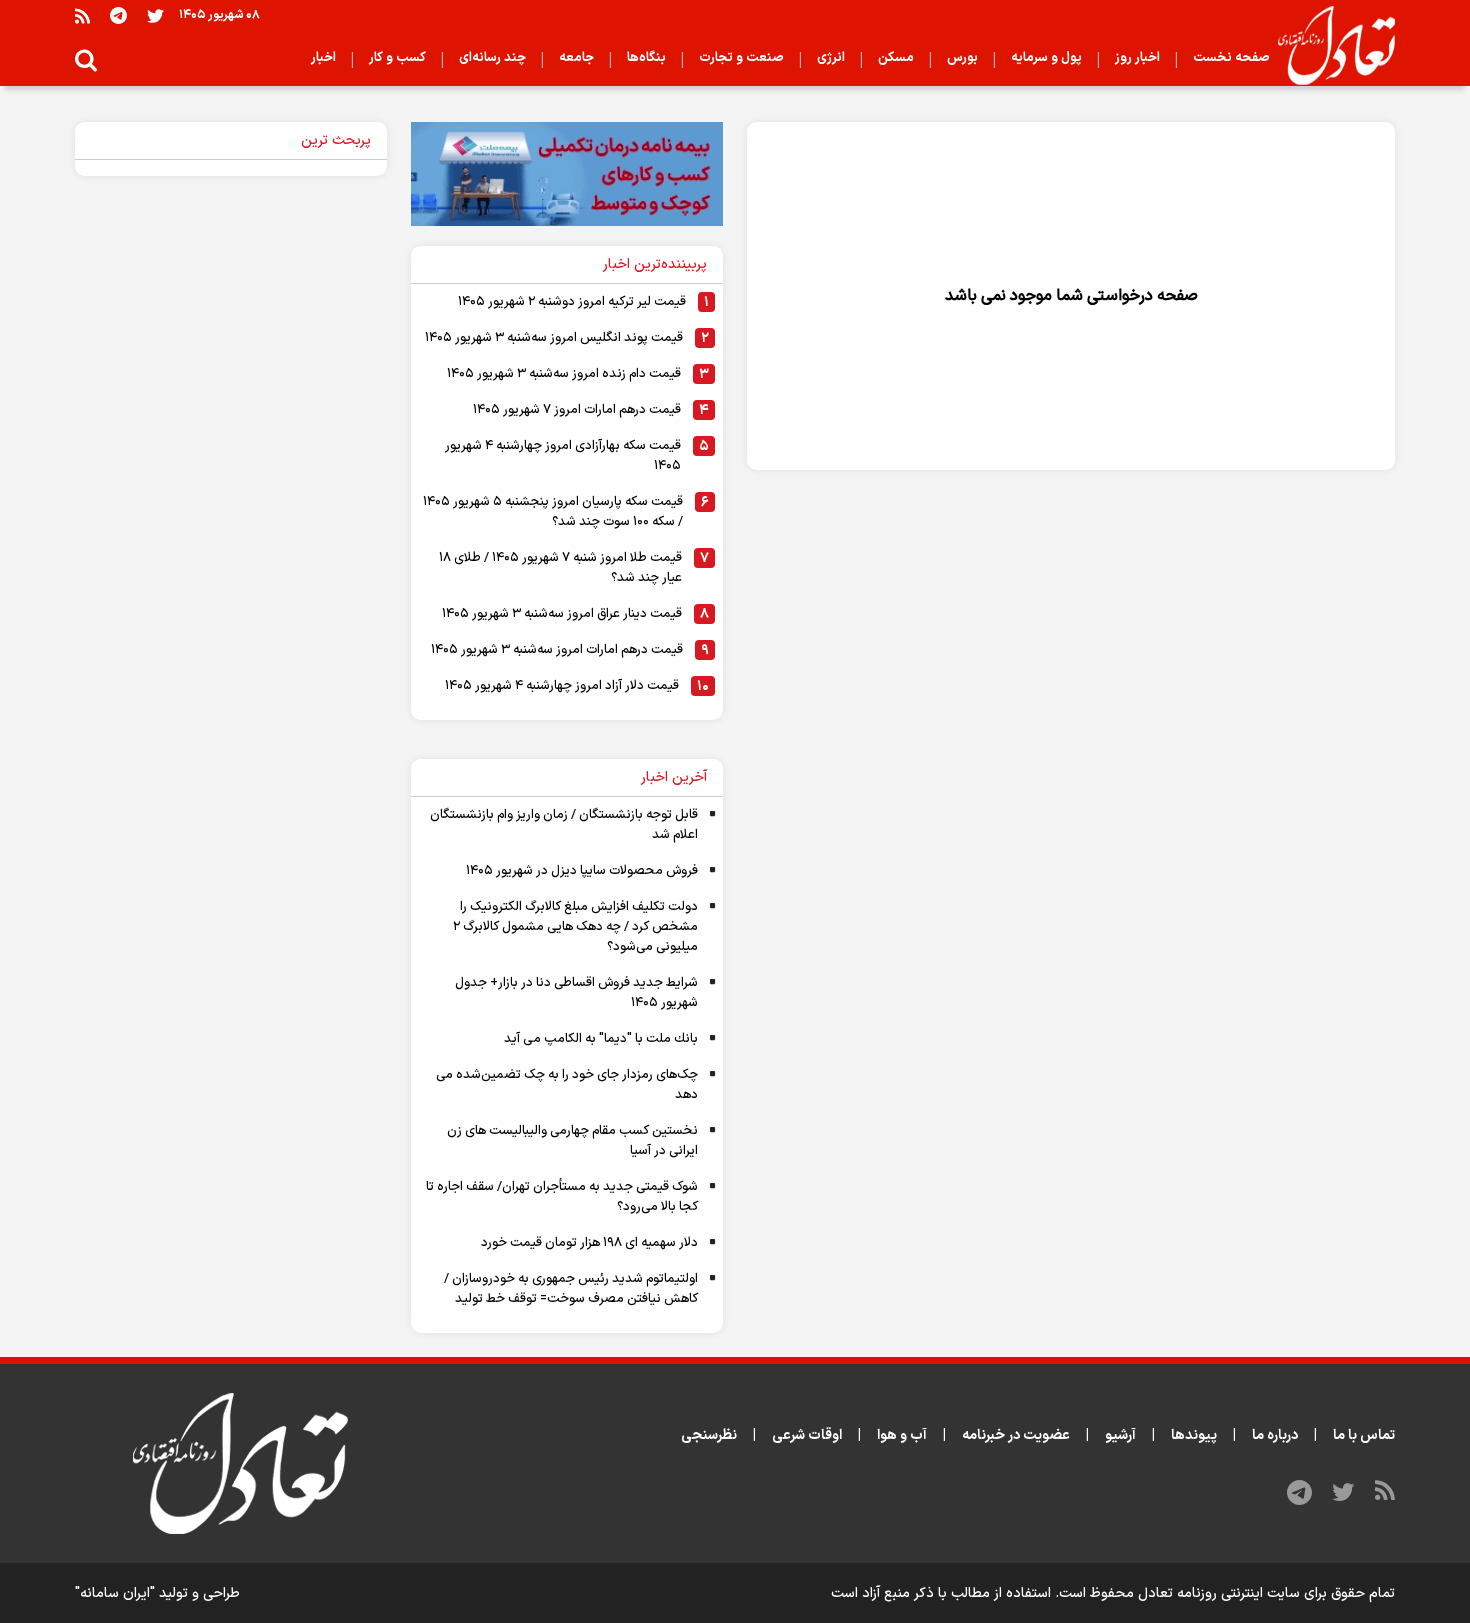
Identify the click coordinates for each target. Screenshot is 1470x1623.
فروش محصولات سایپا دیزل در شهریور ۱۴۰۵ (582, 871)
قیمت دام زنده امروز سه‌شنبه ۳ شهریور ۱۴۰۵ (564, 374)
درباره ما (1275, 1435)
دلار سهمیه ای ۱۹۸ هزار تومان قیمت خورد (589, 1243)
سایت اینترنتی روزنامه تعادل (1219, 1593)
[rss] (82, 15)
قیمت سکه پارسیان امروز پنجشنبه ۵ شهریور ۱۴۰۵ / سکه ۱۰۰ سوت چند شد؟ (553, 512)
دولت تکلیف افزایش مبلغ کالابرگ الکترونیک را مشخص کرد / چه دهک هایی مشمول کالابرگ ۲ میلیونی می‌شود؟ (575, 927)
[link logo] (1328, 46)
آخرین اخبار (674, 777)
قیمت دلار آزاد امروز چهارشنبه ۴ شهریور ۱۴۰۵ (562, 686)
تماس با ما (1364, 1435)
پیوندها (1194, 1435)
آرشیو (1120, 1435)
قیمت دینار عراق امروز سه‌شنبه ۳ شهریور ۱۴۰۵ (562, 614)
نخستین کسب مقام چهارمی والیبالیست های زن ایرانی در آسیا (572, 1141)
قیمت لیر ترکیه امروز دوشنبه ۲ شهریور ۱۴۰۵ (572, 302)
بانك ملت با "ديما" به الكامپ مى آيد (601, 1039)
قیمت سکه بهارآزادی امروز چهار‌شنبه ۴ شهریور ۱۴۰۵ (563, 456)
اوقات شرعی (807, 1435)
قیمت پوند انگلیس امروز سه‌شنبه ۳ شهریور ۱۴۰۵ (554, 338)
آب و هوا (902, 1435)
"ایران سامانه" (115, 1593)
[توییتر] (155, 15)
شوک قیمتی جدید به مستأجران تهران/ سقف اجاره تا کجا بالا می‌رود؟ (562, 1197)
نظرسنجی (709, 1435)
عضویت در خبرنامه (1016, 1435)
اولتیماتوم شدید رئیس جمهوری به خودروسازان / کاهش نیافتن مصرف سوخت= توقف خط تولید (571, 1289)
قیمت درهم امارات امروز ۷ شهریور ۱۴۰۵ (577, 410)
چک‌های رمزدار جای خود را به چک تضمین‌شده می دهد (567, 1085)
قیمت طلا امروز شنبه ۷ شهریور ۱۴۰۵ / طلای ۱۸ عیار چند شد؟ (560, 568)
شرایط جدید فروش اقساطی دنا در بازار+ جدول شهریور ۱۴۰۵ (576, 993)
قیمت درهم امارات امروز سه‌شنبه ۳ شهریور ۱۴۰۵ (557, 650)
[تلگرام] (118, 15)
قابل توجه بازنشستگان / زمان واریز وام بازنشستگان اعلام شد (564, 825)
